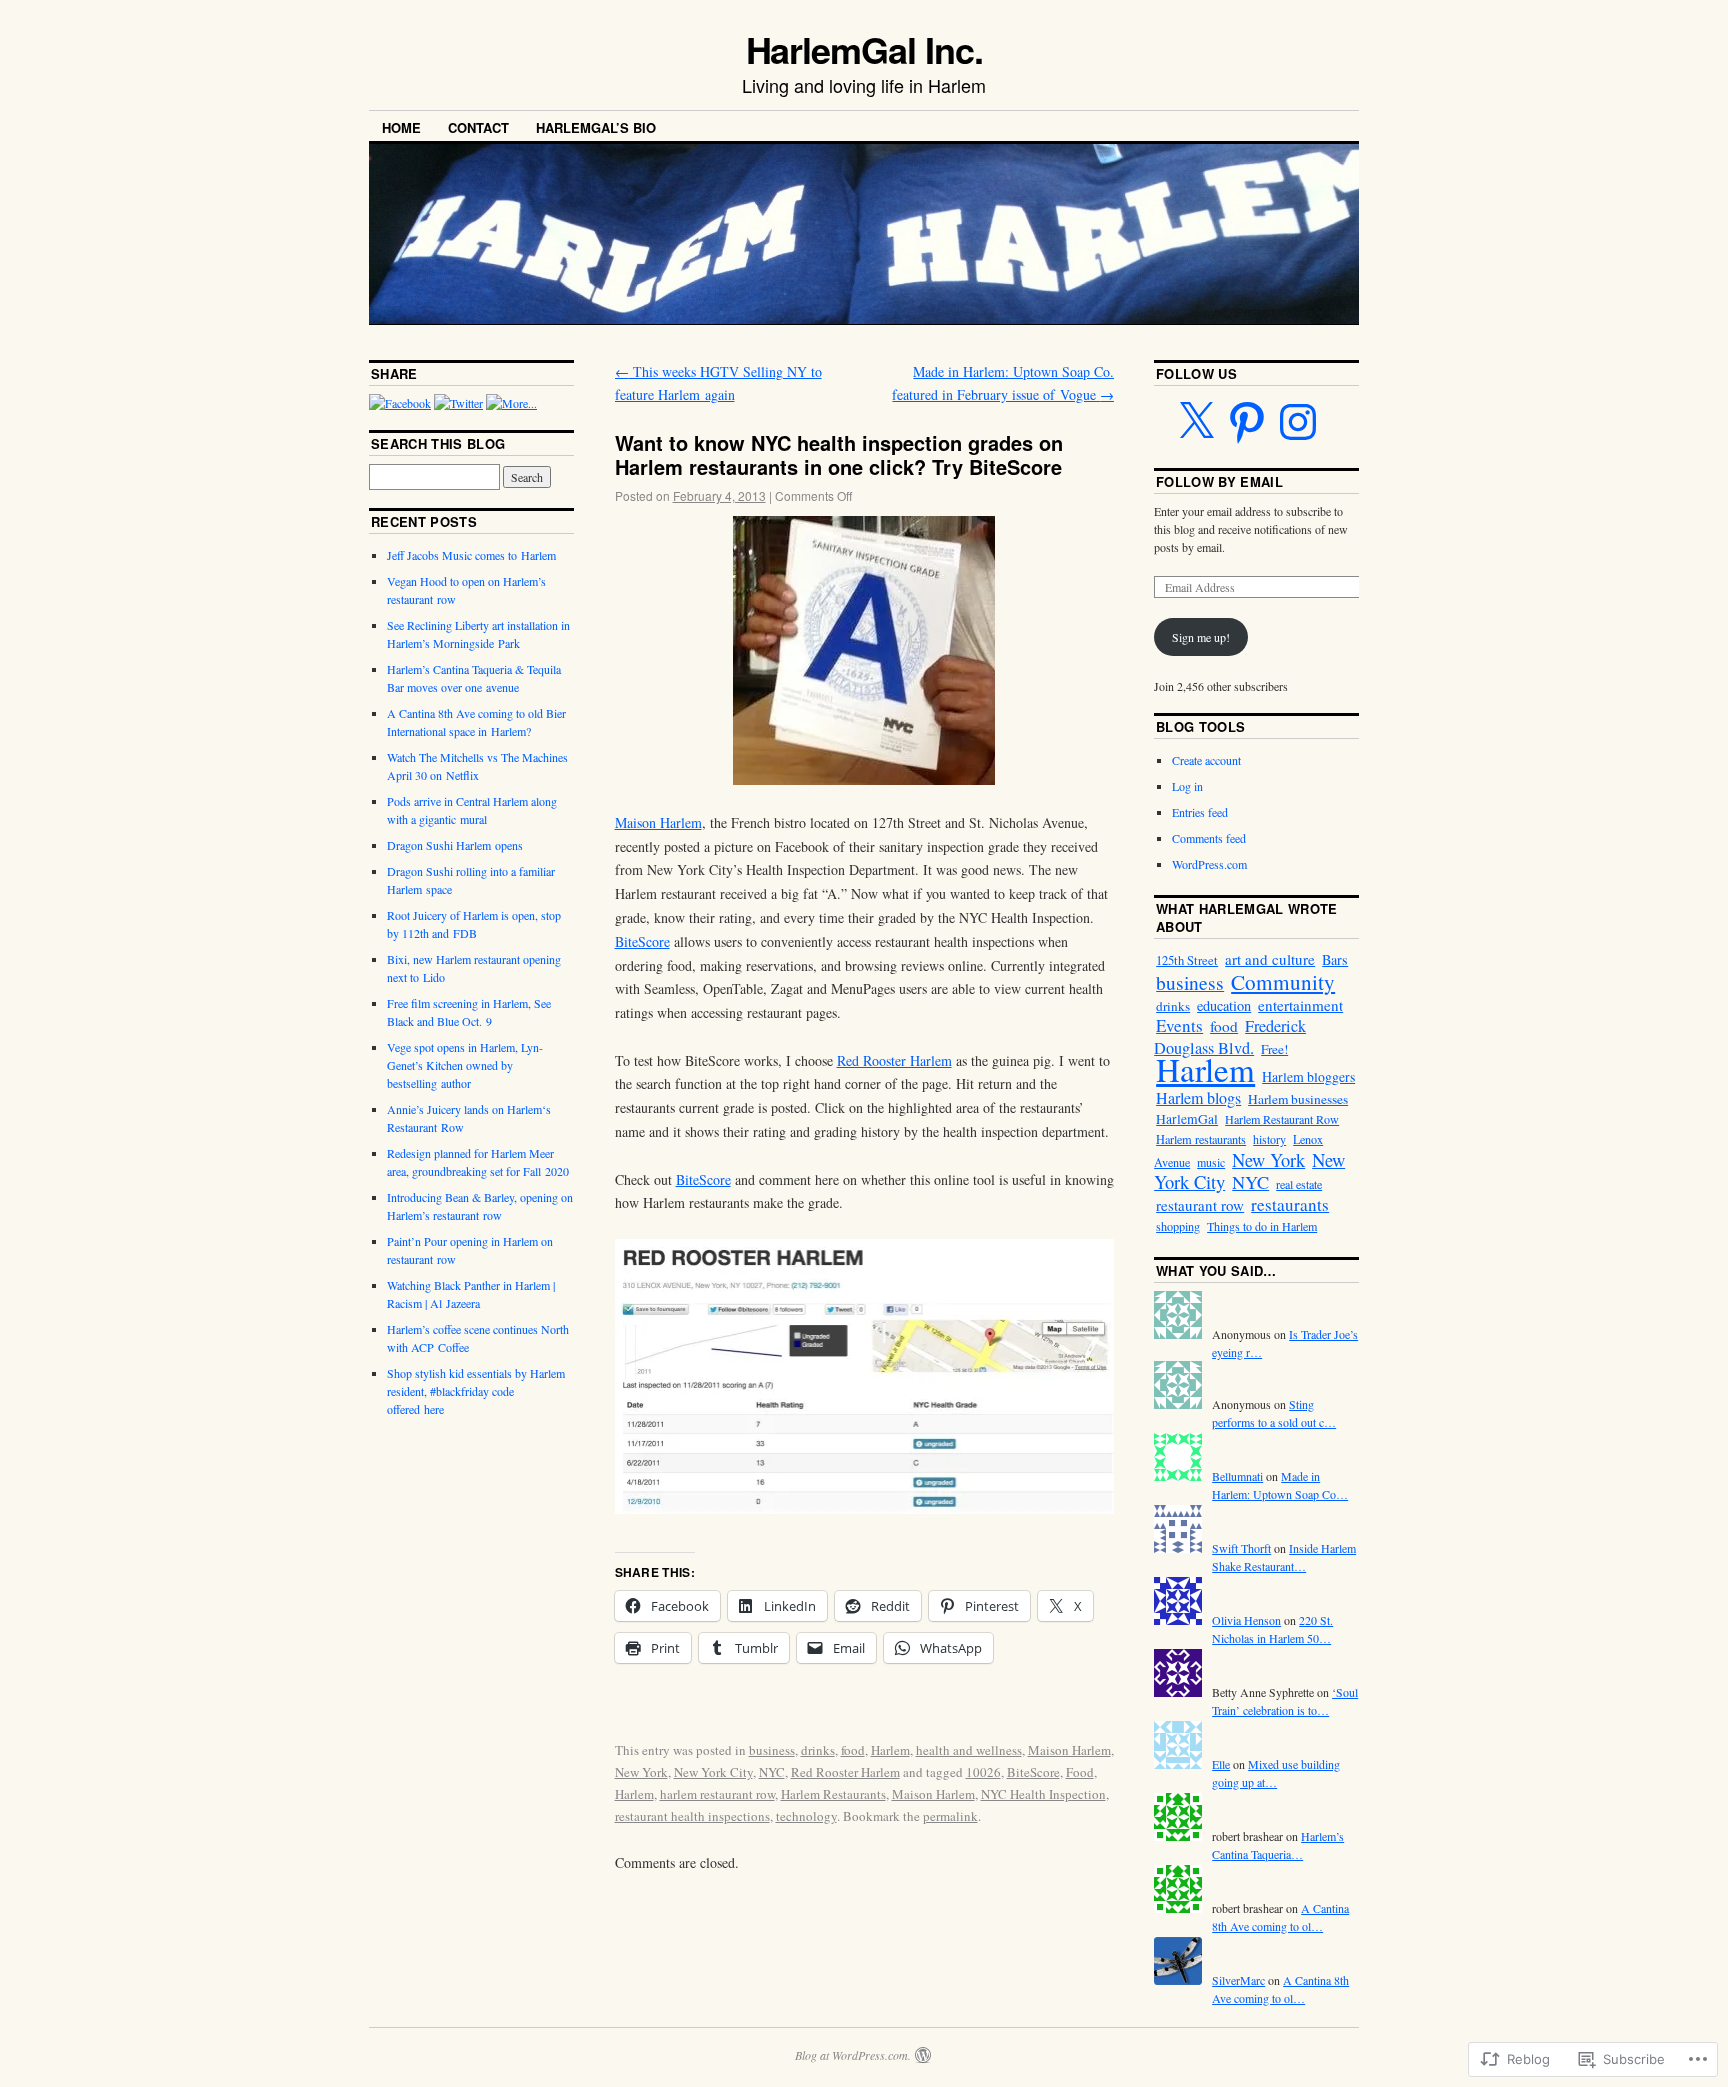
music (1211, 1162)
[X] (1196, 422)
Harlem (890, 1750)
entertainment (1300, 1005)
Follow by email (1219, 481)
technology (806, 1816)
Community (1283, 982)
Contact (478, 127)
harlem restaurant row (717, 1794)
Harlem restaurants (1201, 1139)
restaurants (1290, 1204)
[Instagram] (1298, 422)
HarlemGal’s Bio (596, 127)
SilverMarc (1238, 1980)
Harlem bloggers (1308, 1076)
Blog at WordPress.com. (853, 2055)
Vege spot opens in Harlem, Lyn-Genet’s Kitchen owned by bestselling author (465, 1065)
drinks (818, 1750)
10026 (983, 1772)
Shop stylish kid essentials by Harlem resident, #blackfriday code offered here (476, 1391)
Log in (1187, 786)
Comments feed (1209, 838)
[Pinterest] (1247, 422)
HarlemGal (1187, 1119)
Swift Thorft (1241, 1548)
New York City (713, 1772)
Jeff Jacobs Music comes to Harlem (471, 555)
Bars (1335, 959)
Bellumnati (1237, 1476)
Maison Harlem (658, 822)
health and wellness (969, 1750)
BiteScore (642, 941)
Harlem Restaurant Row (1282, 1119)
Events (1179, 1025)
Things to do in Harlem (1262, 1226)
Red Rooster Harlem (894, 1060)
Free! (1274, 1049)
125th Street (1187, 960)
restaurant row (1200, 1205)
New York (641, 1772)
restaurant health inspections (692, 1816)
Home (401, 127)
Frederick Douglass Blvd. (1230, 1036)
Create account (1206, 760)
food (853, 1750)
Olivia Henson (1246, 1620)
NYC (772, 1772)
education (1224, 1005)
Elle (1221, 1764)
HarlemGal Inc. (864, 49)
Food (1080, 1772)
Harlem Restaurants (833, 1794)
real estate (1299, 1184)
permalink (950, 1816)
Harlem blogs (1198, 1098)
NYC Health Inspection (1043, 1794)
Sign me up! (1201, 637)
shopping (1178, 1226)
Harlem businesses (1298, 1099)
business (772, 1750)
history (1269, 1139)
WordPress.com (1209, 864)
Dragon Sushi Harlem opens (455, 845)
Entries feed (1200, 812)
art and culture (1270, 959)
